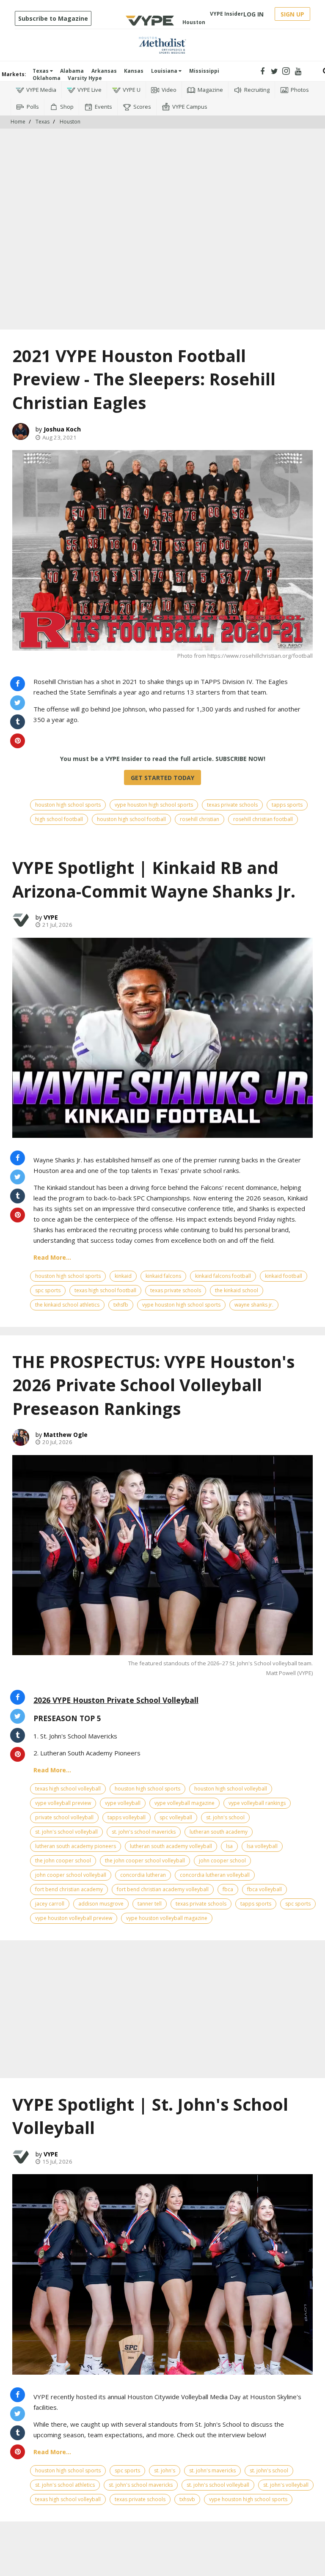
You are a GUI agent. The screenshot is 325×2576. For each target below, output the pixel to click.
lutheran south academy (219, 1832)
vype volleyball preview (63, 1803)
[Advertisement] (162, 154)
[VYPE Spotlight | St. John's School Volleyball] (162, 2274)
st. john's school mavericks (144, 1832)
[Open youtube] (298, 71)
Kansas (134, 71)
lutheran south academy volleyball (171, 1846)
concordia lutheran (143, 1875)
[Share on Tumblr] (18, 722)
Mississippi (204, 71)
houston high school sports (68, 805)
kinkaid (123, 1276)
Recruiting (257, 90)
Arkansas (104, 71)
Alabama (72, 71)
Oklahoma (47, 78)
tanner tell (150, 1904)
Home (18, 122)
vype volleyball (123, 1803)
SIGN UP (292, 14)
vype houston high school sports (154, 805)
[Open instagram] (286, 71)
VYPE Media (41, 90)
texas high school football (105, 1290)
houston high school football (131, 819)
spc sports (48, 1290)
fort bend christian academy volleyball (163, 1889)
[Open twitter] (274, 71)
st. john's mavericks (212, 2470)
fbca (228, 1889)
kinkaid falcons (163, 1276)
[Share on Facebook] (18, 684)
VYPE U (132, 90)
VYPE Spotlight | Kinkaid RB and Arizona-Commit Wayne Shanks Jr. (154, 879)
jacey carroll (50, 1904)
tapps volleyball (127, 1817)
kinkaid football (284, 1276)
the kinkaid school (237, 1290)
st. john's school (225, 1817)
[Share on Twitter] (18, 703)
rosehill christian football (263, 819)
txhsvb (187, 2499)
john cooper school (222, 1861)
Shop (67, 107)
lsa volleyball (262, 1846)
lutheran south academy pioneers (76, 1846)
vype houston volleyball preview (74, 1918)
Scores (142, 107)
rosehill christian (200, 819)
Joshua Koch (62, 429)
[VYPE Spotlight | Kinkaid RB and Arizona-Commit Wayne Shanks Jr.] (162, 1038)
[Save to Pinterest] (18, 741)
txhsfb (121, 1305)
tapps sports (287, 805)
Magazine (210, 90)
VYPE (51, 917)
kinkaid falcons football (223, 1276)
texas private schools (232, 805)
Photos (300, 90)
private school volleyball (64, 1817)
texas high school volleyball (68, 1789)
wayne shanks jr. (254, 1305)
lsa (229, 1846)
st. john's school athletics (65, 2485)
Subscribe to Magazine (53, 18)
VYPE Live (90, 90)
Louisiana (165, 71)
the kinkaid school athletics (67, 1305)
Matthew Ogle (66, 1435)
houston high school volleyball (231, 1789)
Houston (70, 122)
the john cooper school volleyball (145, 1861)
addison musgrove (101, 1904)
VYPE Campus (190, 107)
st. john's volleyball (286, 2485)
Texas (41, 71)
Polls (33, 107)
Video (169, 90)
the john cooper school (63, 1861)
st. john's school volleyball (66, 1832)
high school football (59, 819)
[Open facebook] (263, 71)
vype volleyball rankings (257, 1803)
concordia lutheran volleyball (215, 1875)
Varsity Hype (85, 78)
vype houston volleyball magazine (167, 1918)
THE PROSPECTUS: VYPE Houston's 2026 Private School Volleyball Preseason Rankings (154, 1385)
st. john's (165, 2470)
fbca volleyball (264, 1889)
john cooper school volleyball (71, 1875)
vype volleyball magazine (185, 1803)
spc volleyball (176, 1817)
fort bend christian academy (69, 1889)
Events (103, 107)
